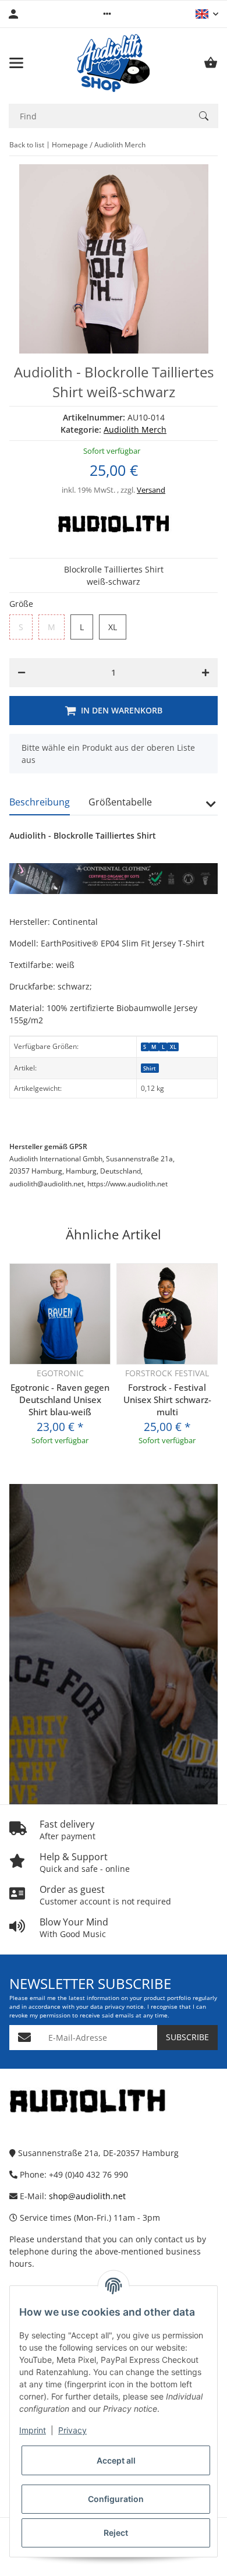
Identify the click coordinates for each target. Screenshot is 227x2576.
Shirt (150, 1068)
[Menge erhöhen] (205, 673)
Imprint (33, 2430)
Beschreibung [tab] (40, 802)
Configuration (116, 2499)
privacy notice (124, 2007)
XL (173, 1047)
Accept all (116, 2460)
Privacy (72, 2430)
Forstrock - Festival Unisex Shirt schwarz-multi (167, 1400)
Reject (116, 2533)
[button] (107, 14)
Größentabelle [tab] (120, 802)
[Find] (204, 116)
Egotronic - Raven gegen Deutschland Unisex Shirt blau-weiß (60, 1400)
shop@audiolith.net (87, 2196)
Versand (151, 490)
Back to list (27, 145)
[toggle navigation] (16, 63)
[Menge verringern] (22, 673)
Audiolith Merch (135, 430)
